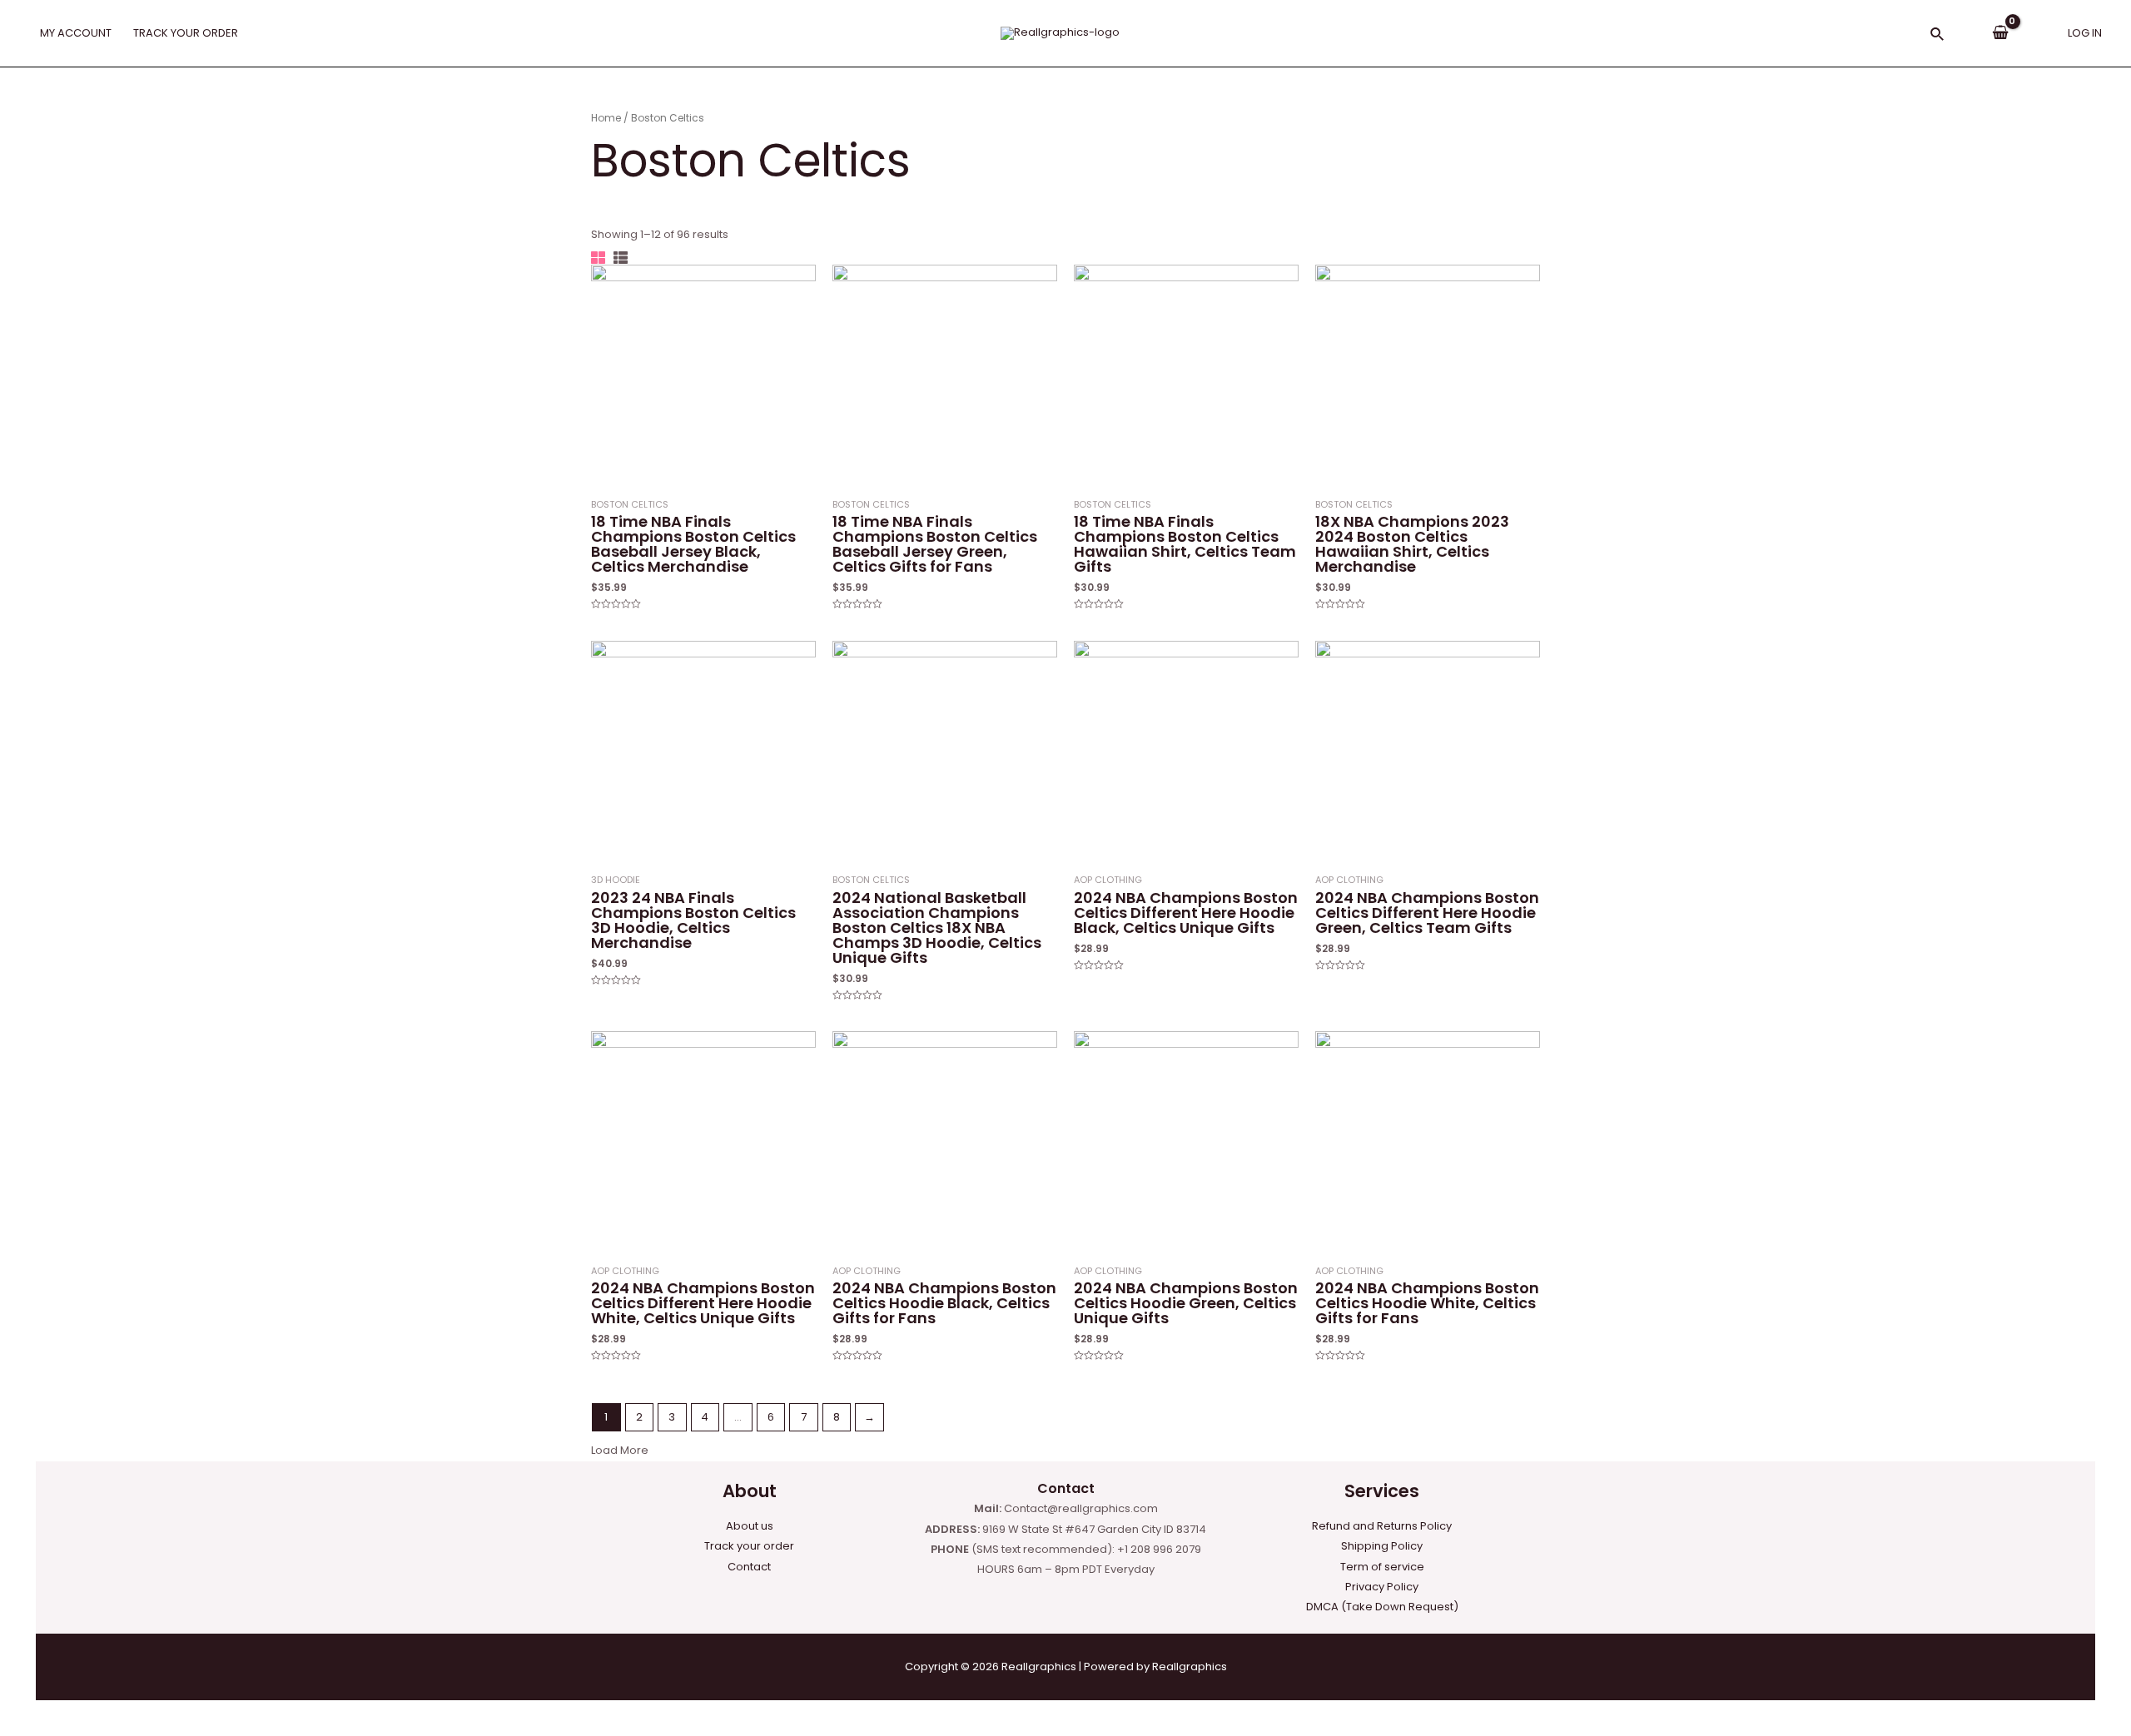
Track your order (749, 1546)
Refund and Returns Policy (1382, 1526)
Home (606, 118)
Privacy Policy (1382, 1587)
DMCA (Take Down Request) (1382, 1607)
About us (750, 1526)
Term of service (1382, 1567)
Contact (749, 1567)
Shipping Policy (1382, 1546)
